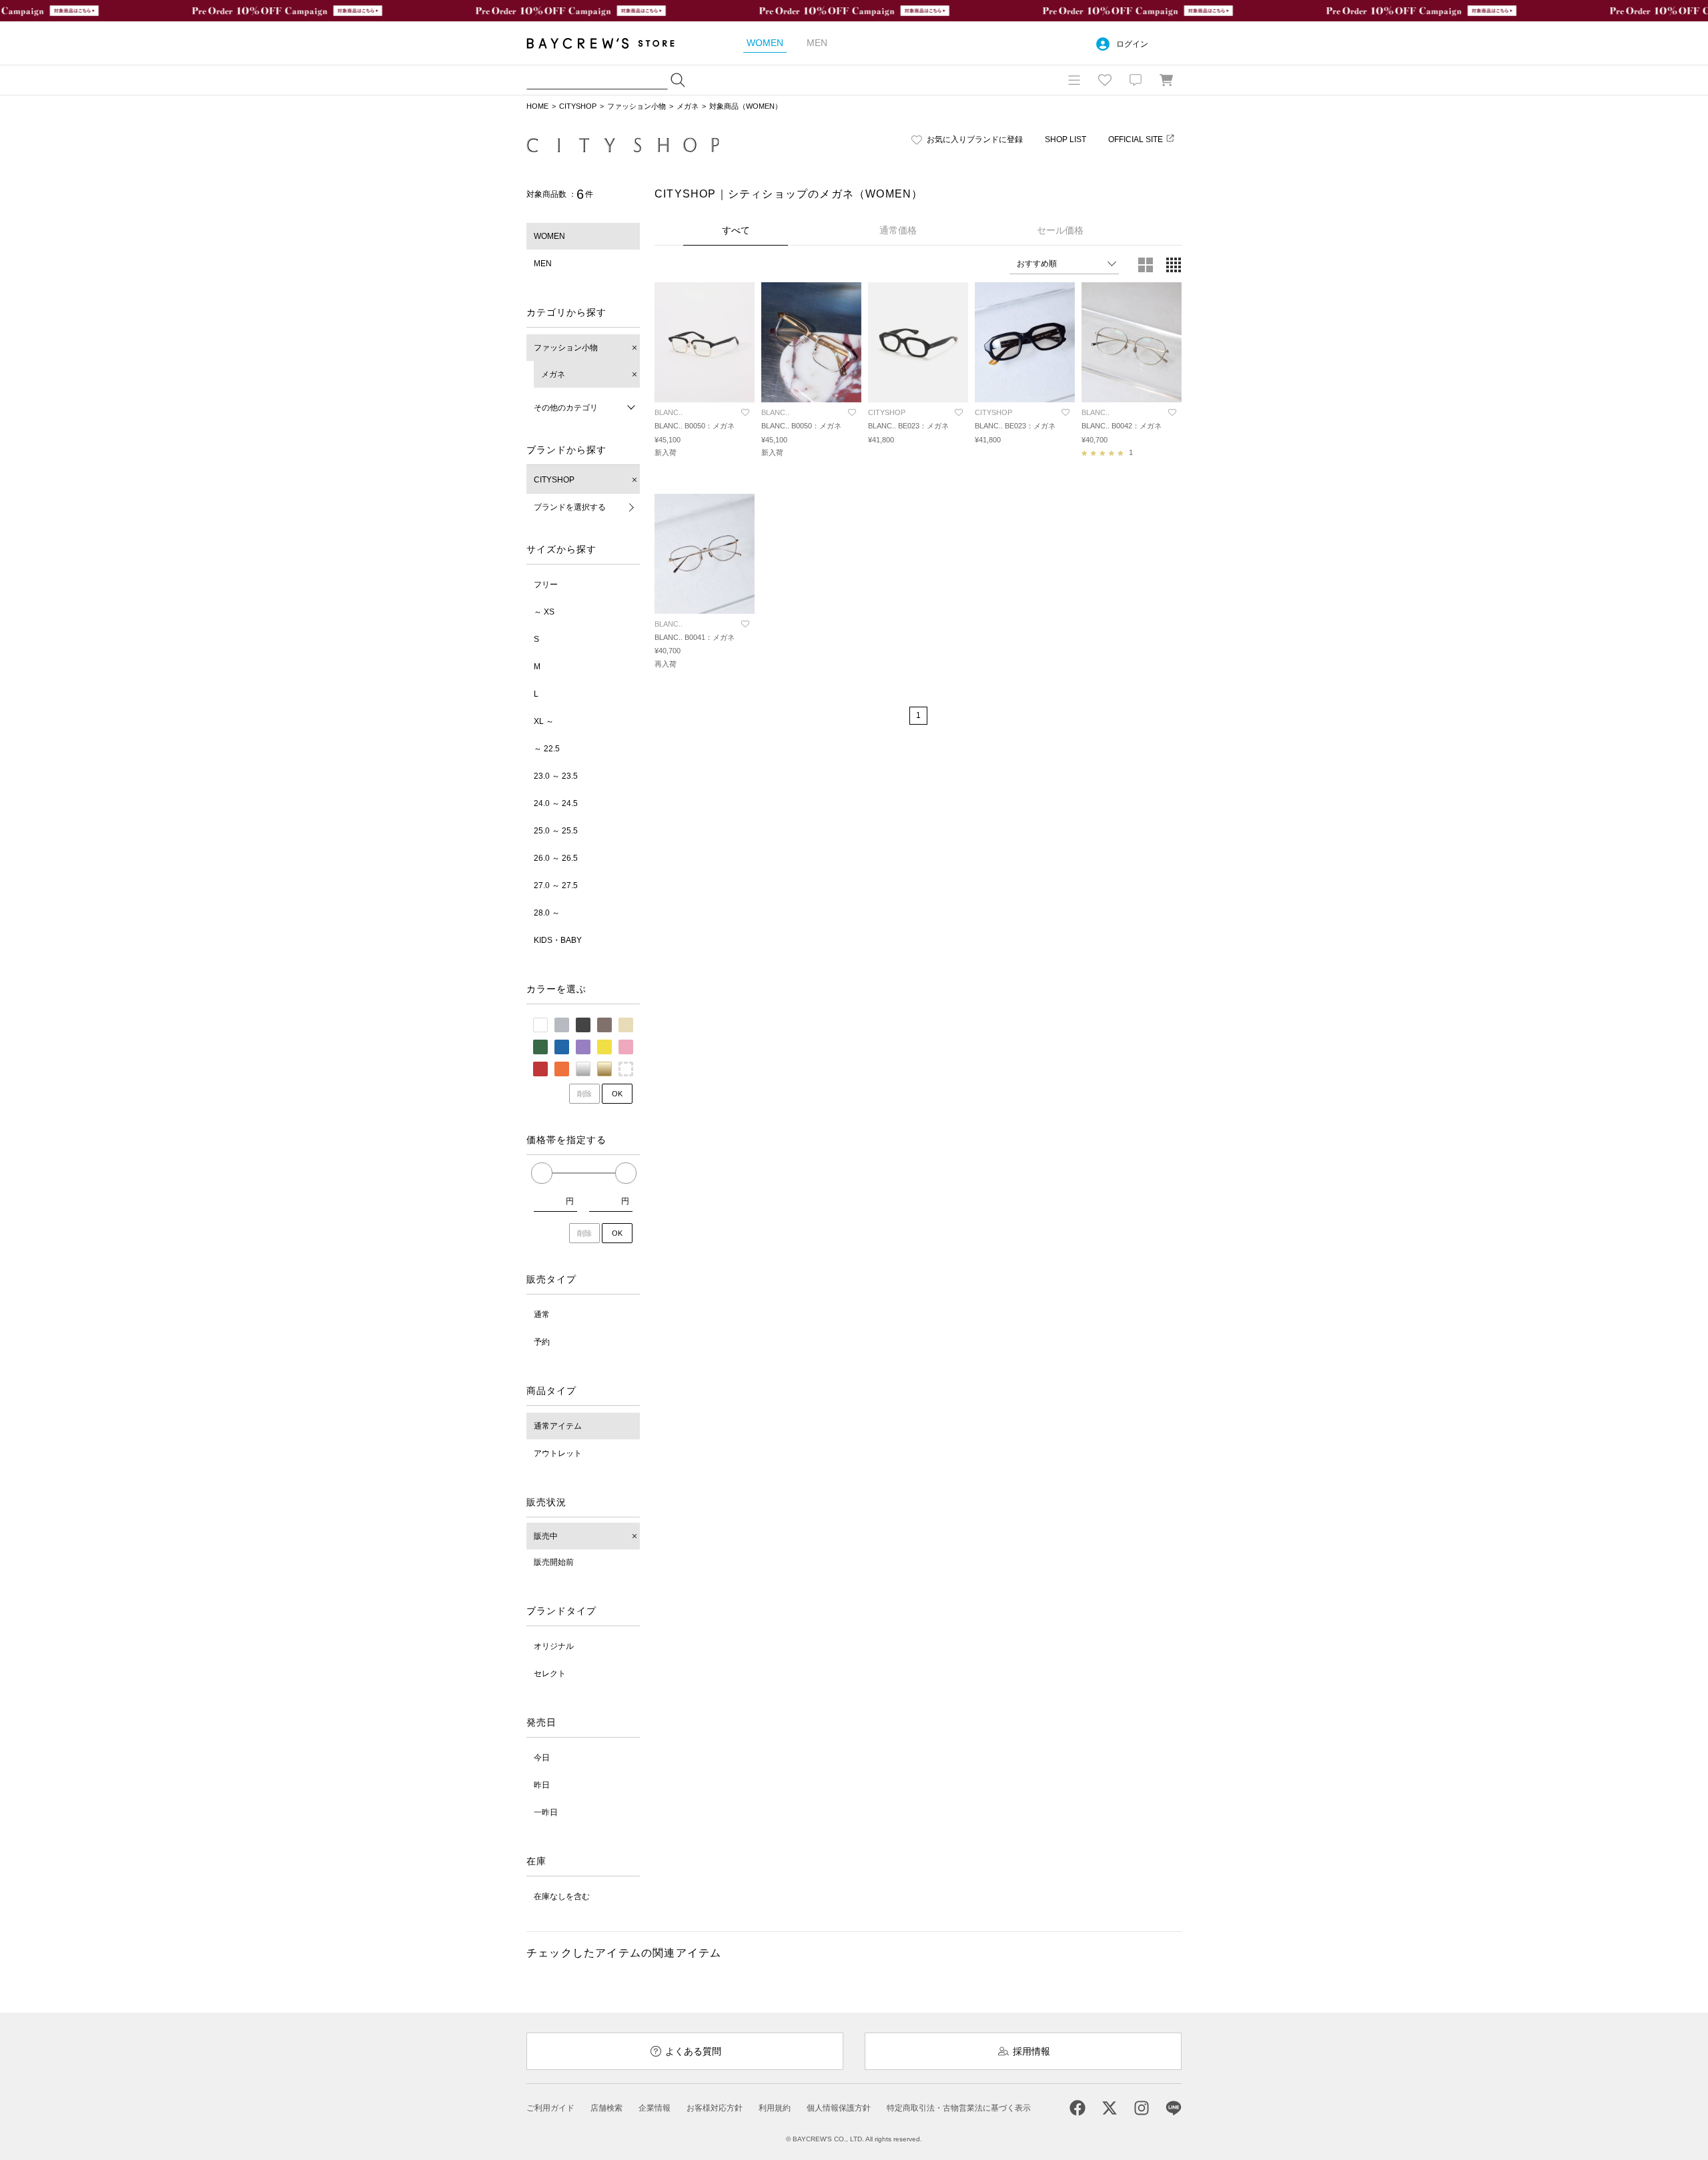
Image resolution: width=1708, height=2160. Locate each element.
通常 (542, 1315)
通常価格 (898, 230)
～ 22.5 (547, 749)
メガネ (688, 106)
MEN (543, 264)
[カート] (1166, 80)
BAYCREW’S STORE (610, 43)
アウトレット (558, 1453)
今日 (542, 1758)
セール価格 (1060, 230)
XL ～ (544, 721)
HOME (537, 106)
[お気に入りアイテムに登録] (745, 412)
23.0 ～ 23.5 (556, 776)
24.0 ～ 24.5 (556, 803)
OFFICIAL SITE (1136, 139)
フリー (546, 585)
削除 (584, 1094)
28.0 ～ (547, 913)
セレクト (550, 1674)
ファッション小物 (636, 106)
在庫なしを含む (562, 1896)
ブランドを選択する (570, 507)
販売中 (546, 1536)
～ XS (544, 612)
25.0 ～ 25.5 (556, 831)
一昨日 (546, 1812)
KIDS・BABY (558, 940)
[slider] (542, 1173)
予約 (542, 1342)
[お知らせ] (1136, 80)
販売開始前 (554, 1562)
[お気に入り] (1105, 80)
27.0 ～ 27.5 (556, 885)
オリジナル (554, 1646)
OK (617, 1094)
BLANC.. (669, 412)
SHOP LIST (1065, 139)
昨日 (542, 1785)
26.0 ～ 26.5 (556, 858)
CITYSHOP (578, 106)
